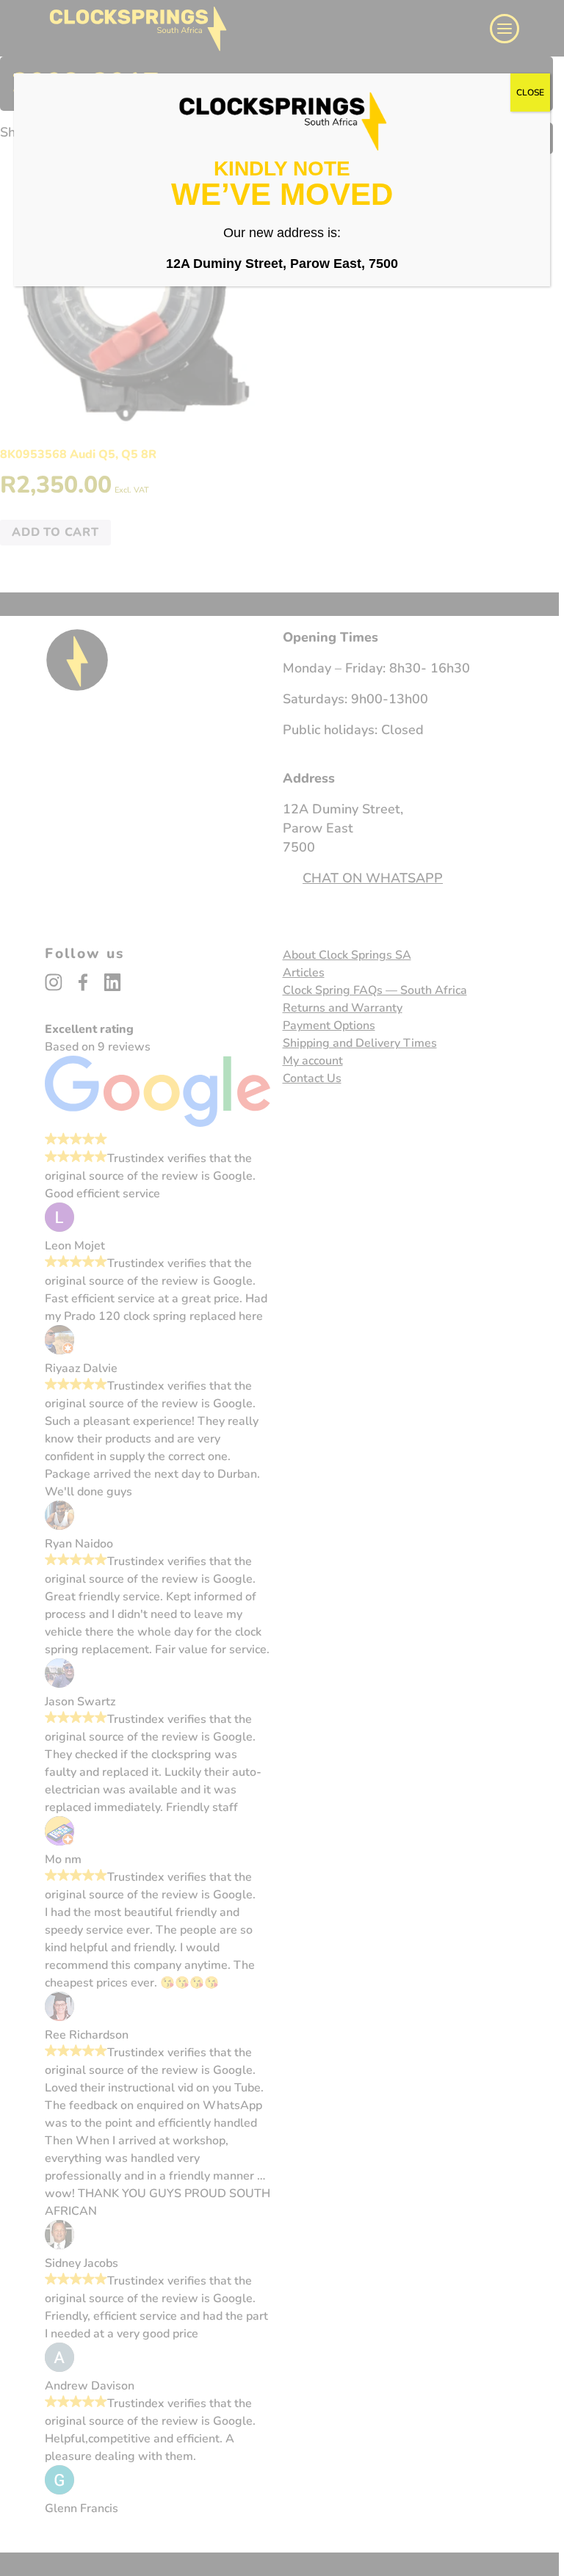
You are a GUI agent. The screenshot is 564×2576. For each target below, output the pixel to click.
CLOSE (530, 92)
